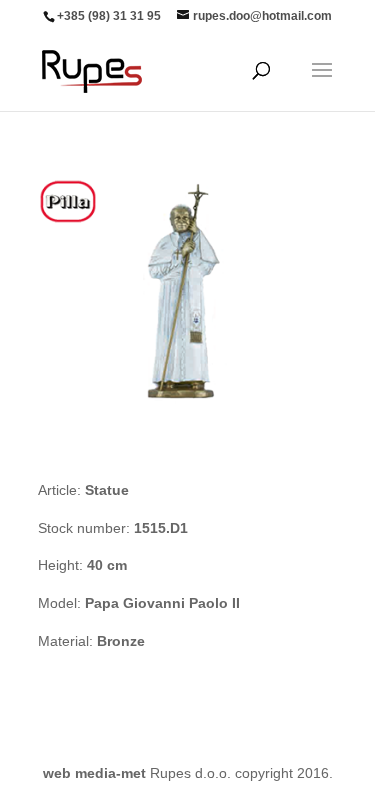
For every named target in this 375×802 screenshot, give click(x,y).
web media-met (94, 773)
